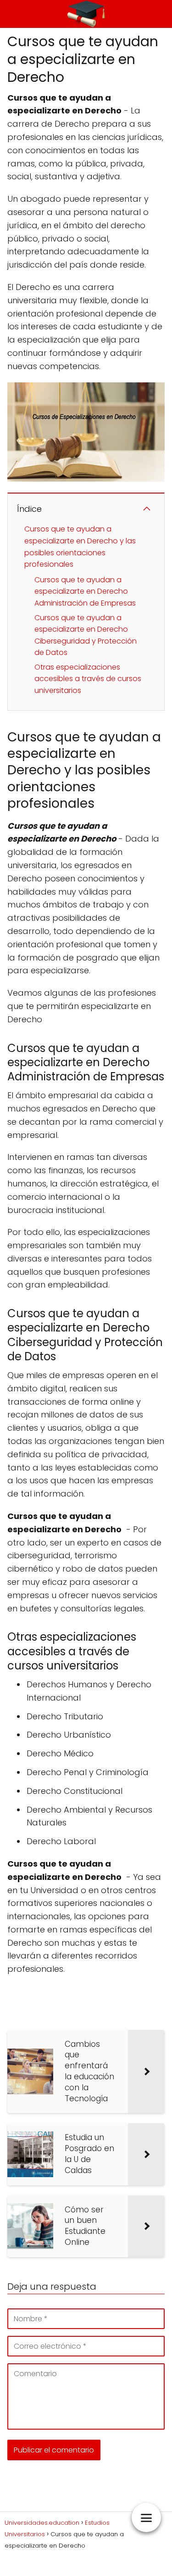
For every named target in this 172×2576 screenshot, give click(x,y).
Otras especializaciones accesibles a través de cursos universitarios (88, 679)
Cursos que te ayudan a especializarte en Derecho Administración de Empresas (85, 591)
